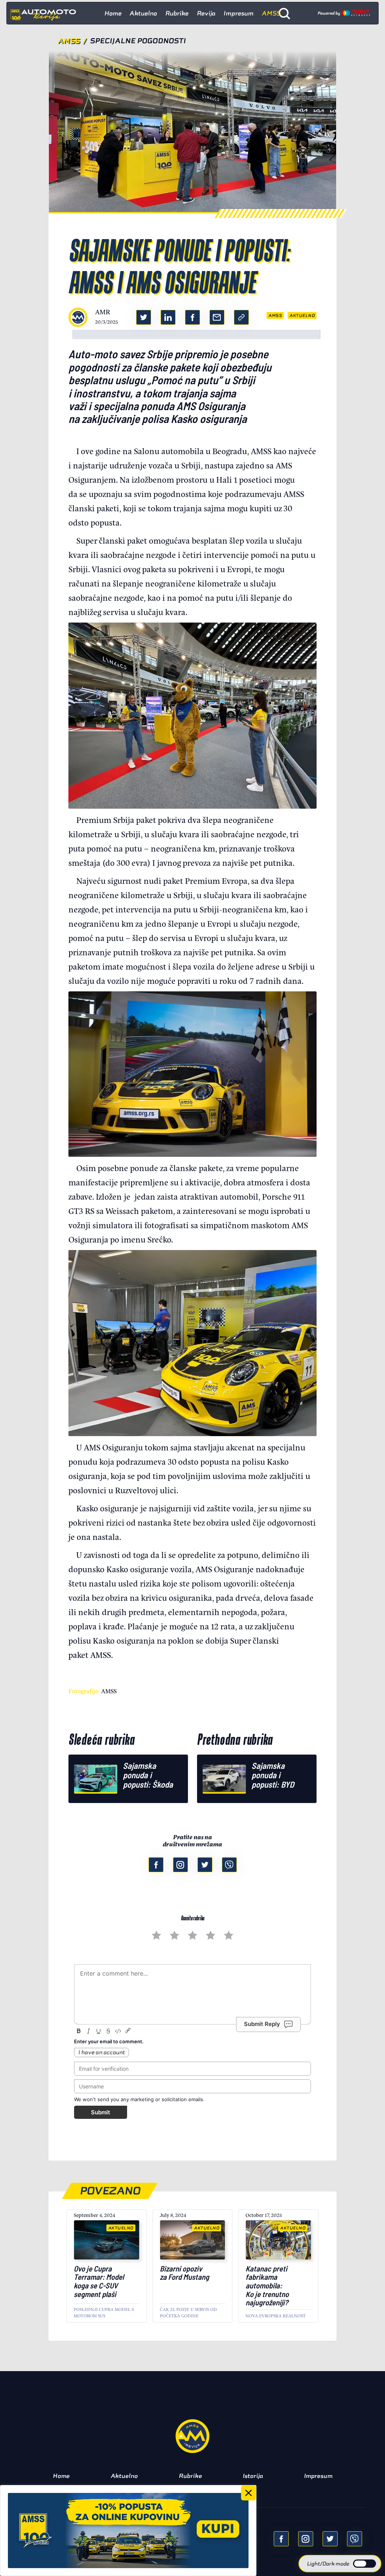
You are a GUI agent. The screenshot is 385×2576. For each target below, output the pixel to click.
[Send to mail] (306, 2539)
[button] (340, 2564)
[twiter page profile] (205, 1865)
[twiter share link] (144, 317)
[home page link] (46, 13)
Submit (101, 2112)
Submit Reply (262, 2024)
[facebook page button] (156, 1865)
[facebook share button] (192, 317)
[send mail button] (217, 317)
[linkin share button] (168, 317)
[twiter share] (330, 2539)
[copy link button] (241, 317)
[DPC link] (344, 13)
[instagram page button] (180, 1865)
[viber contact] (229, 1865)
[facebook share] (281, 2539)
